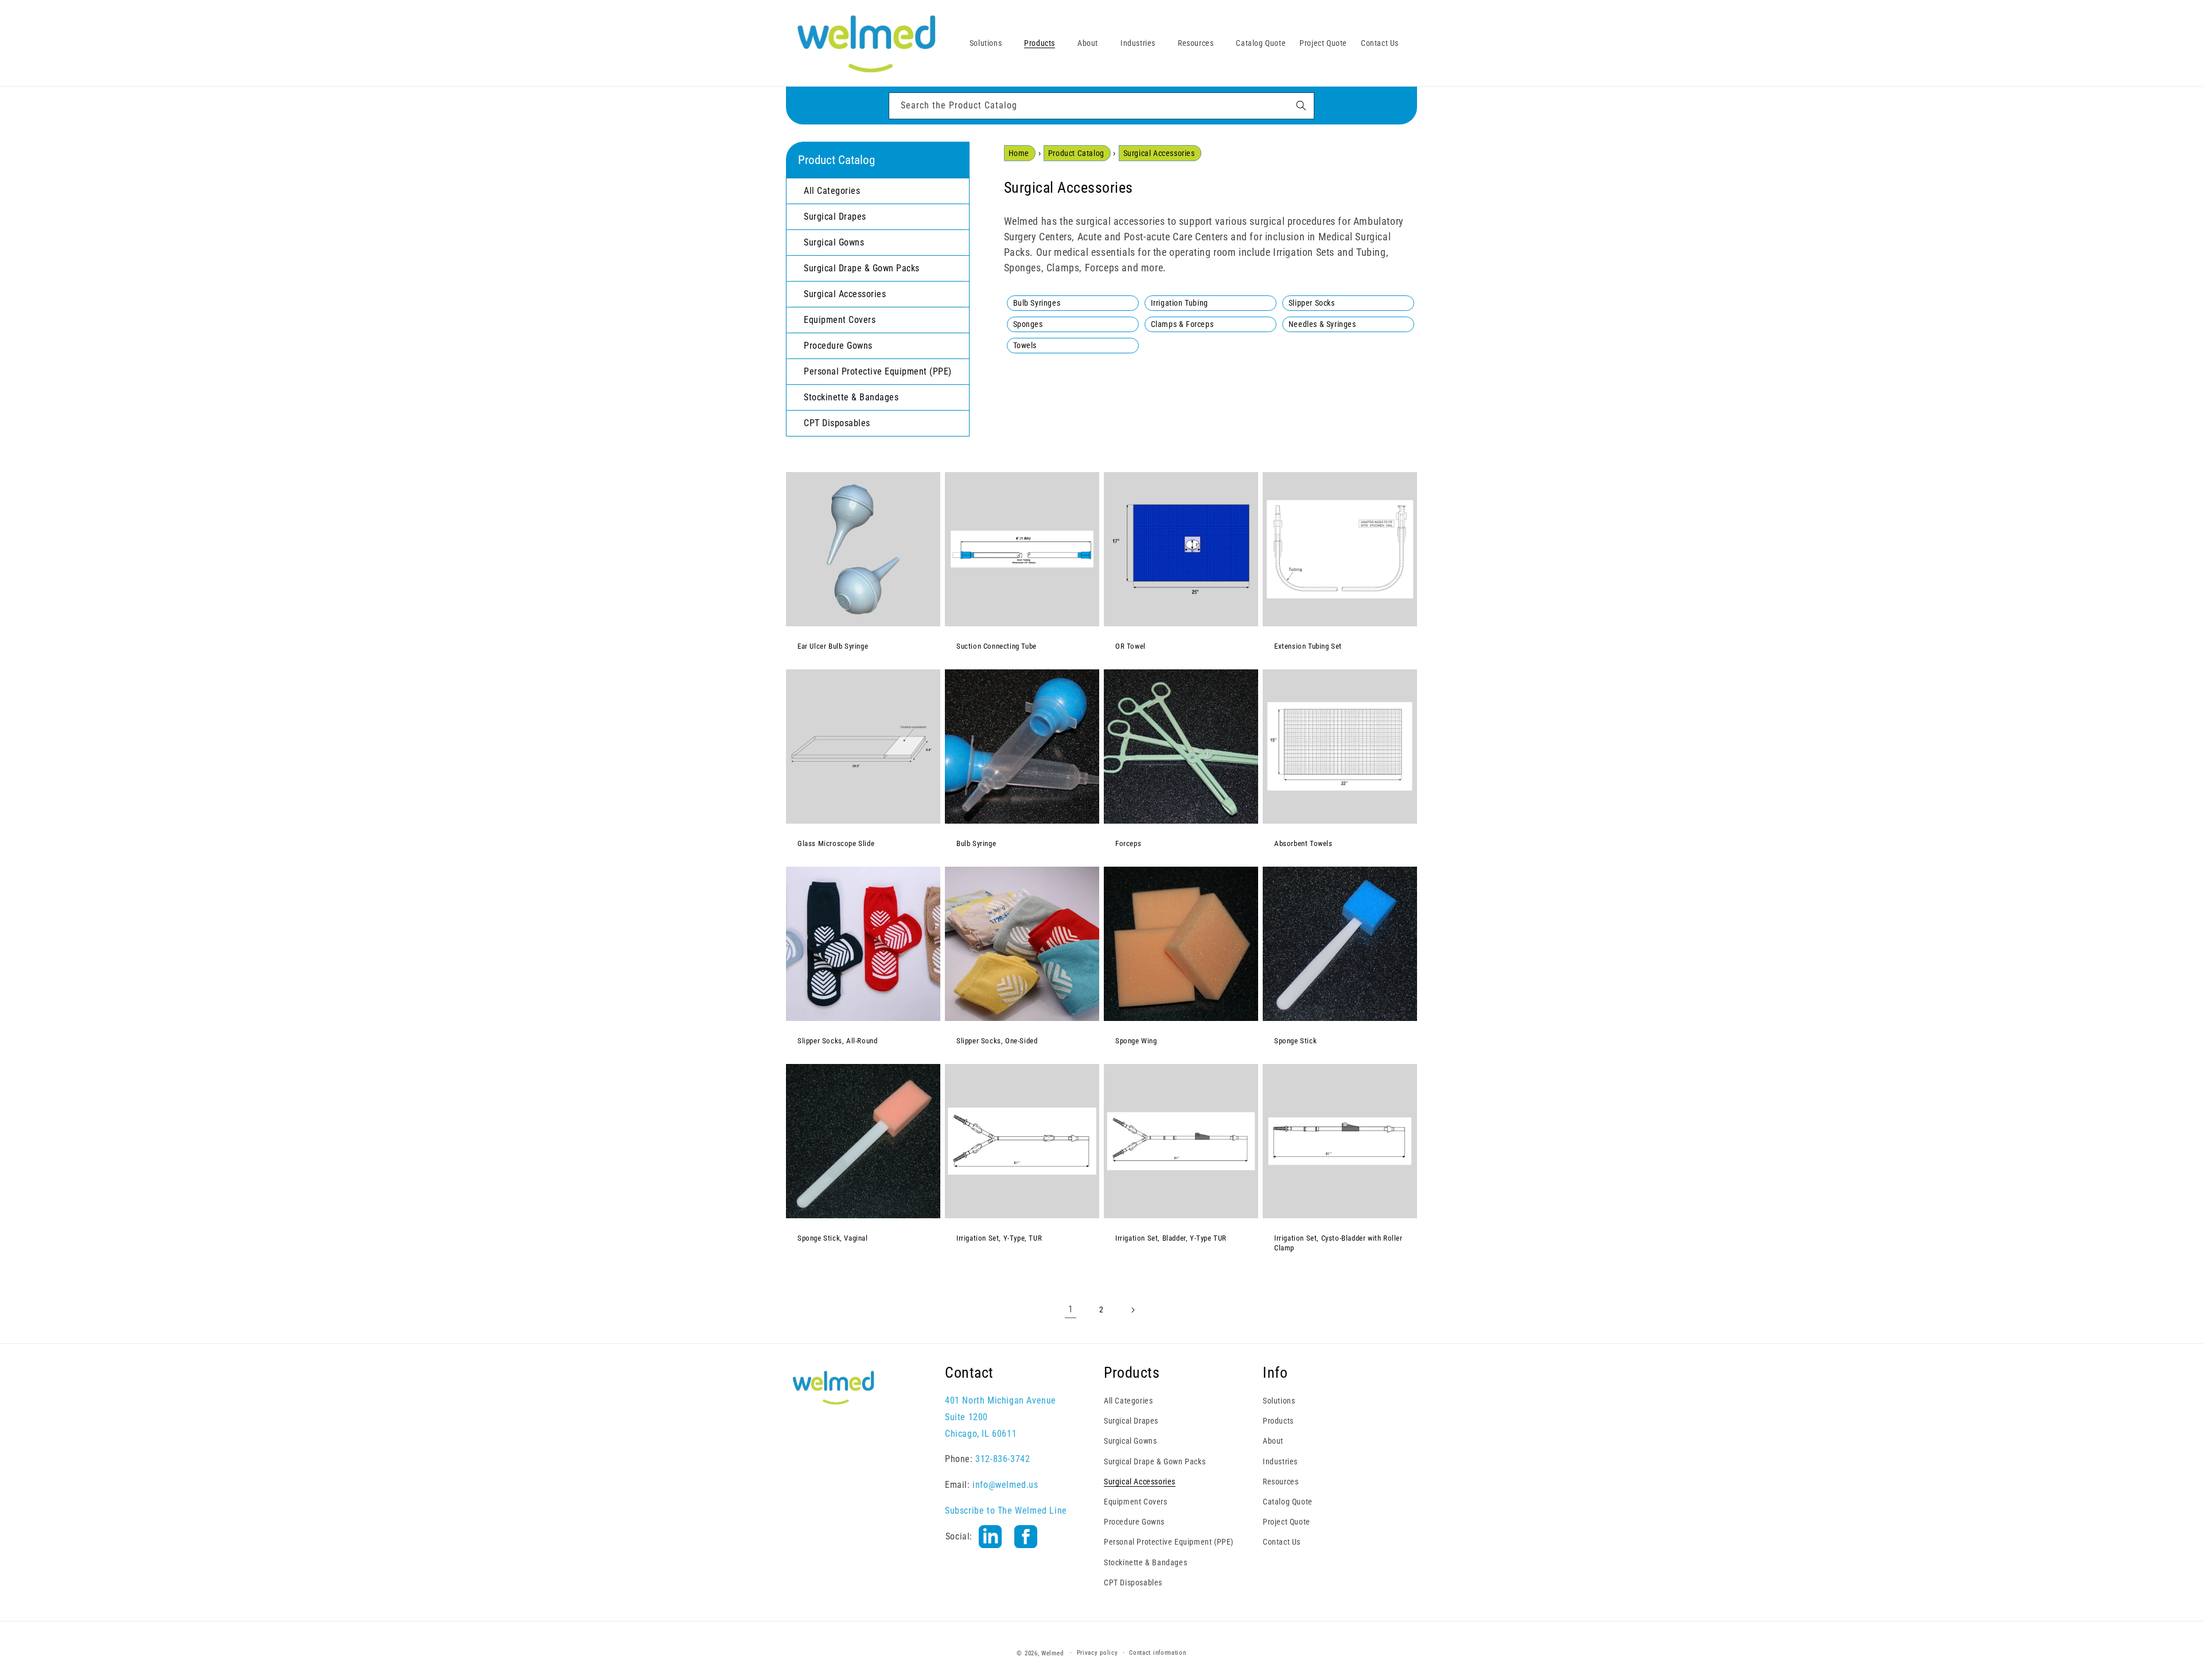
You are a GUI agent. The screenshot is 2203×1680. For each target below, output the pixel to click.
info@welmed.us (1005, 1485)
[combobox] (1101, 106)
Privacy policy (1097, 1653)
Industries (1280, 1461)
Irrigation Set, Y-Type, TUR (999, 1238)
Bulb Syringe (976, 843)
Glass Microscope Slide (836, 843)
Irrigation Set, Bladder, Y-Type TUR (1171, 1238)
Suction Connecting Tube (997, 646)
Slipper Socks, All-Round (837, 1041)
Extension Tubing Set (1308, 646)
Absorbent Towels (1303, 843)
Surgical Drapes (1131, 1421)
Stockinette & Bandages (1145, 1562)
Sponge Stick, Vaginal (833, 1238)
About (1273, 1441)
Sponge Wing (1136, 1041)
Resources (1280, 1481)
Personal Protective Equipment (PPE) (1169, 1542)
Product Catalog (1076, 153)
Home (1019, 153)
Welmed (1052, 1653)
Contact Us (1282, 1542)
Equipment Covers (1136, 1501)
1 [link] (1071, 1309)
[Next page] (1132, 1310)
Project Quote (1287, 1522)
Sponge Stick (1295, 1041)
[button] (990, 43)
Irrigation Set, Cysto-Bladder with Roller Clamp (1338, 1243)
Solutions (1279, 1400)
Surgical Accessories (1159, 153)
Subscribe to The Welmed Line (1006, 1510)
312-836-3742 (1003, 1459)
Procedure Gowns (1134, 1522)
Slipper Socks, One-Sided (997, 1041)
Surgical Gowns (1130, 1441)
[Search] (1301, 106)
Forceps (1128, 843)
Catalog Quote (1288, 1501)
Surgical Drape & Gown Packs (1155, 1461)
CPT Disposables (1133, 1582)
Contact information (1157, 1653)
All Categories (1128, 1400)
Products (1278, 1421)
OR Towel (1130, 646)
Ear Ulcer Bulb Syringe (833, 646)
